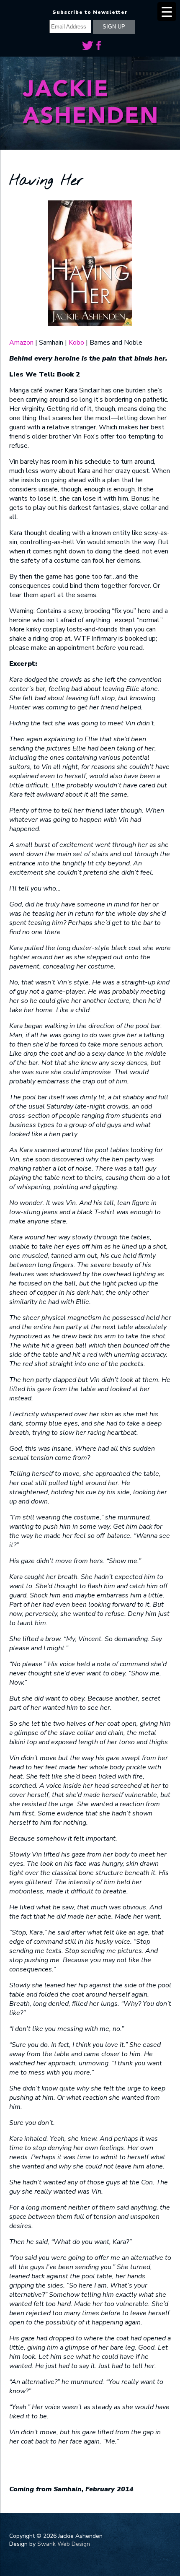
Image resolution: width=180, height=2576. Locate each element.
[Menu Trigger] (167, 12)
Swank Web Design (64, 2544)
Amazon (21, 343)
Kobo (76, 343)
